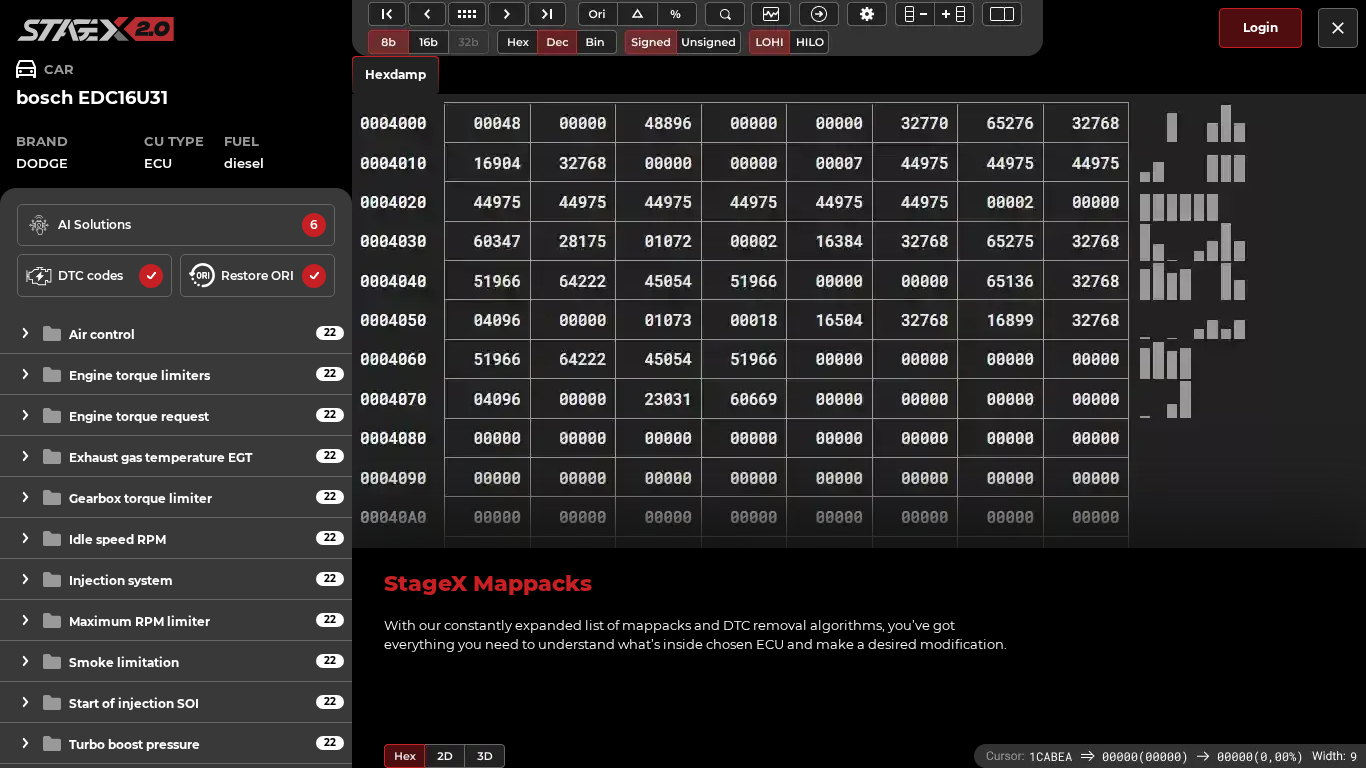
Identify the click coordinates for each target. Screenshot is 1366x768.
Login (1260, 27)
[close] (1338, 28)
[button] (176, 333)
